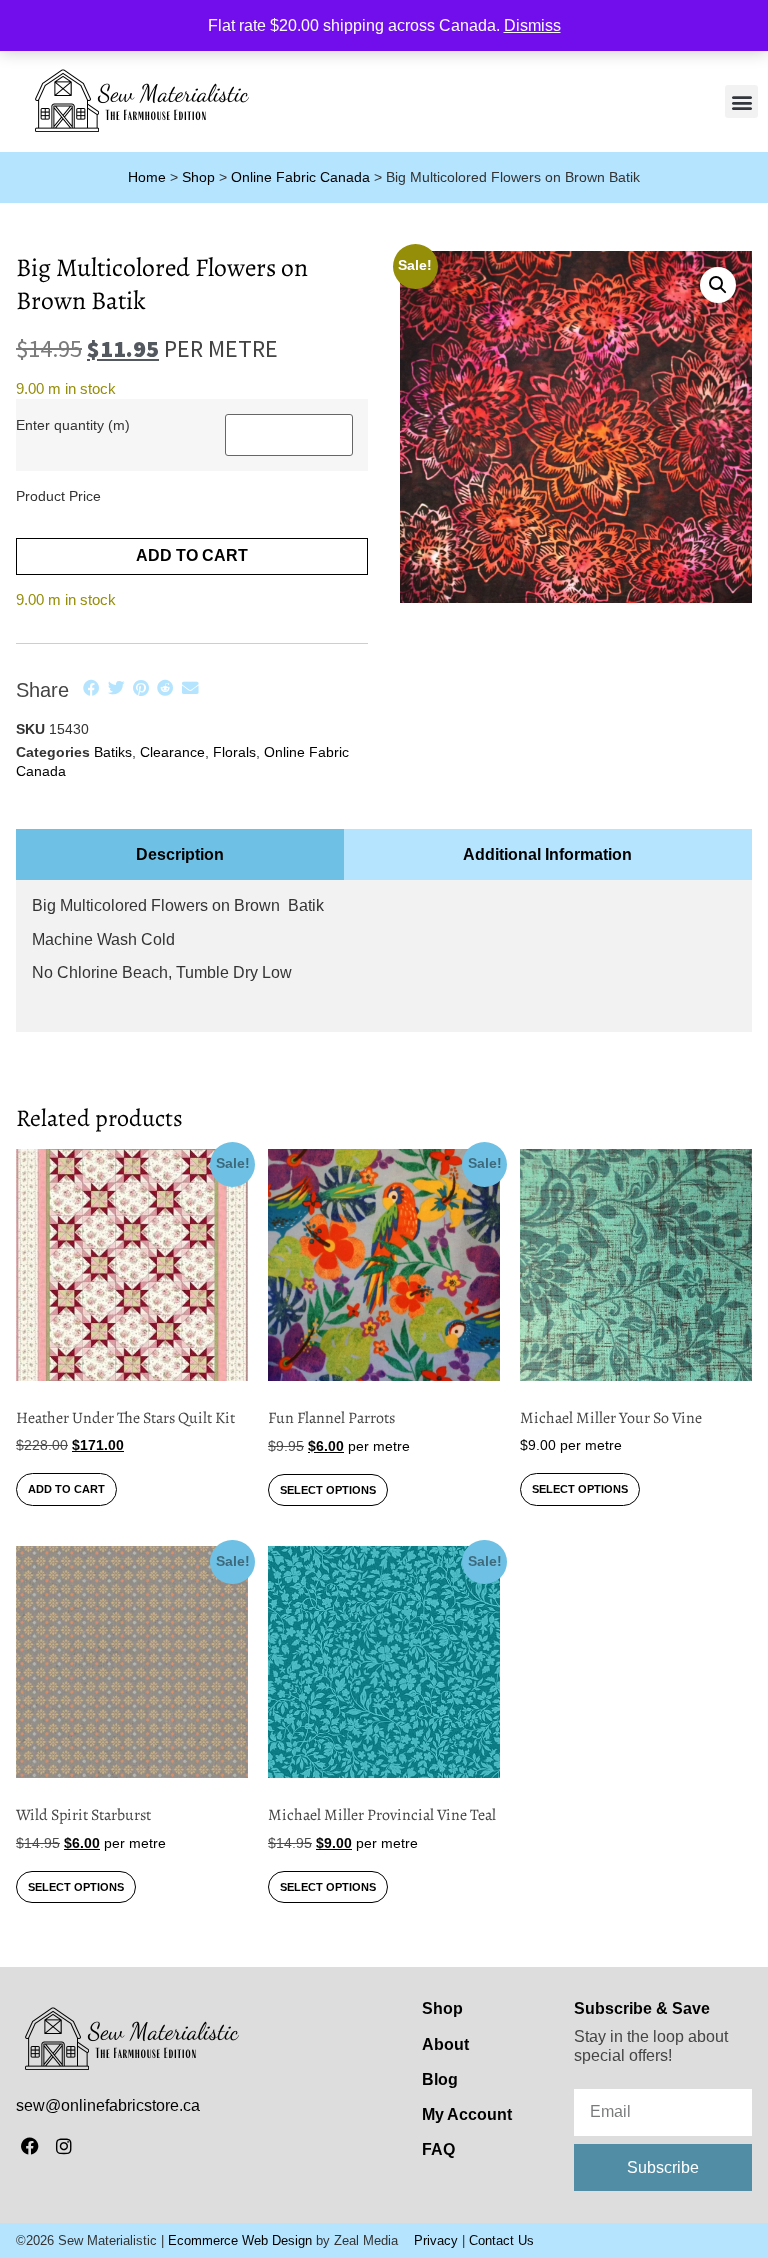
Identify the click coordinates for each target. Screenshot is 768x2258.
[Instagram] (64, 2146)
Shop (198, 177)
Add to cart (192, 555)
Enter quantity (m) (73, 425)
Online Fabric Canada (300, 177)
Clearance (172, 752)
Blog (440, 2079)
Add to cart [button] (66, 1489)
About (445, 2044)
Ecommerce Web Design (240, 2240)
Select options (328, 1490)
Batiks (113, 752)
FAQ (438, 2149)
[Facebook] (30, 2146)
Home (147, 177)
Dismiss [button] (532, 25)
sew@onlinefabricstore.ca (108, 2105)
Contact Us (501, 2240)
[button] (741, 101)
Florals (234, 752)
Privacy (436, 2240)
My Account (467, 2114)
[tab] (180, 854)
